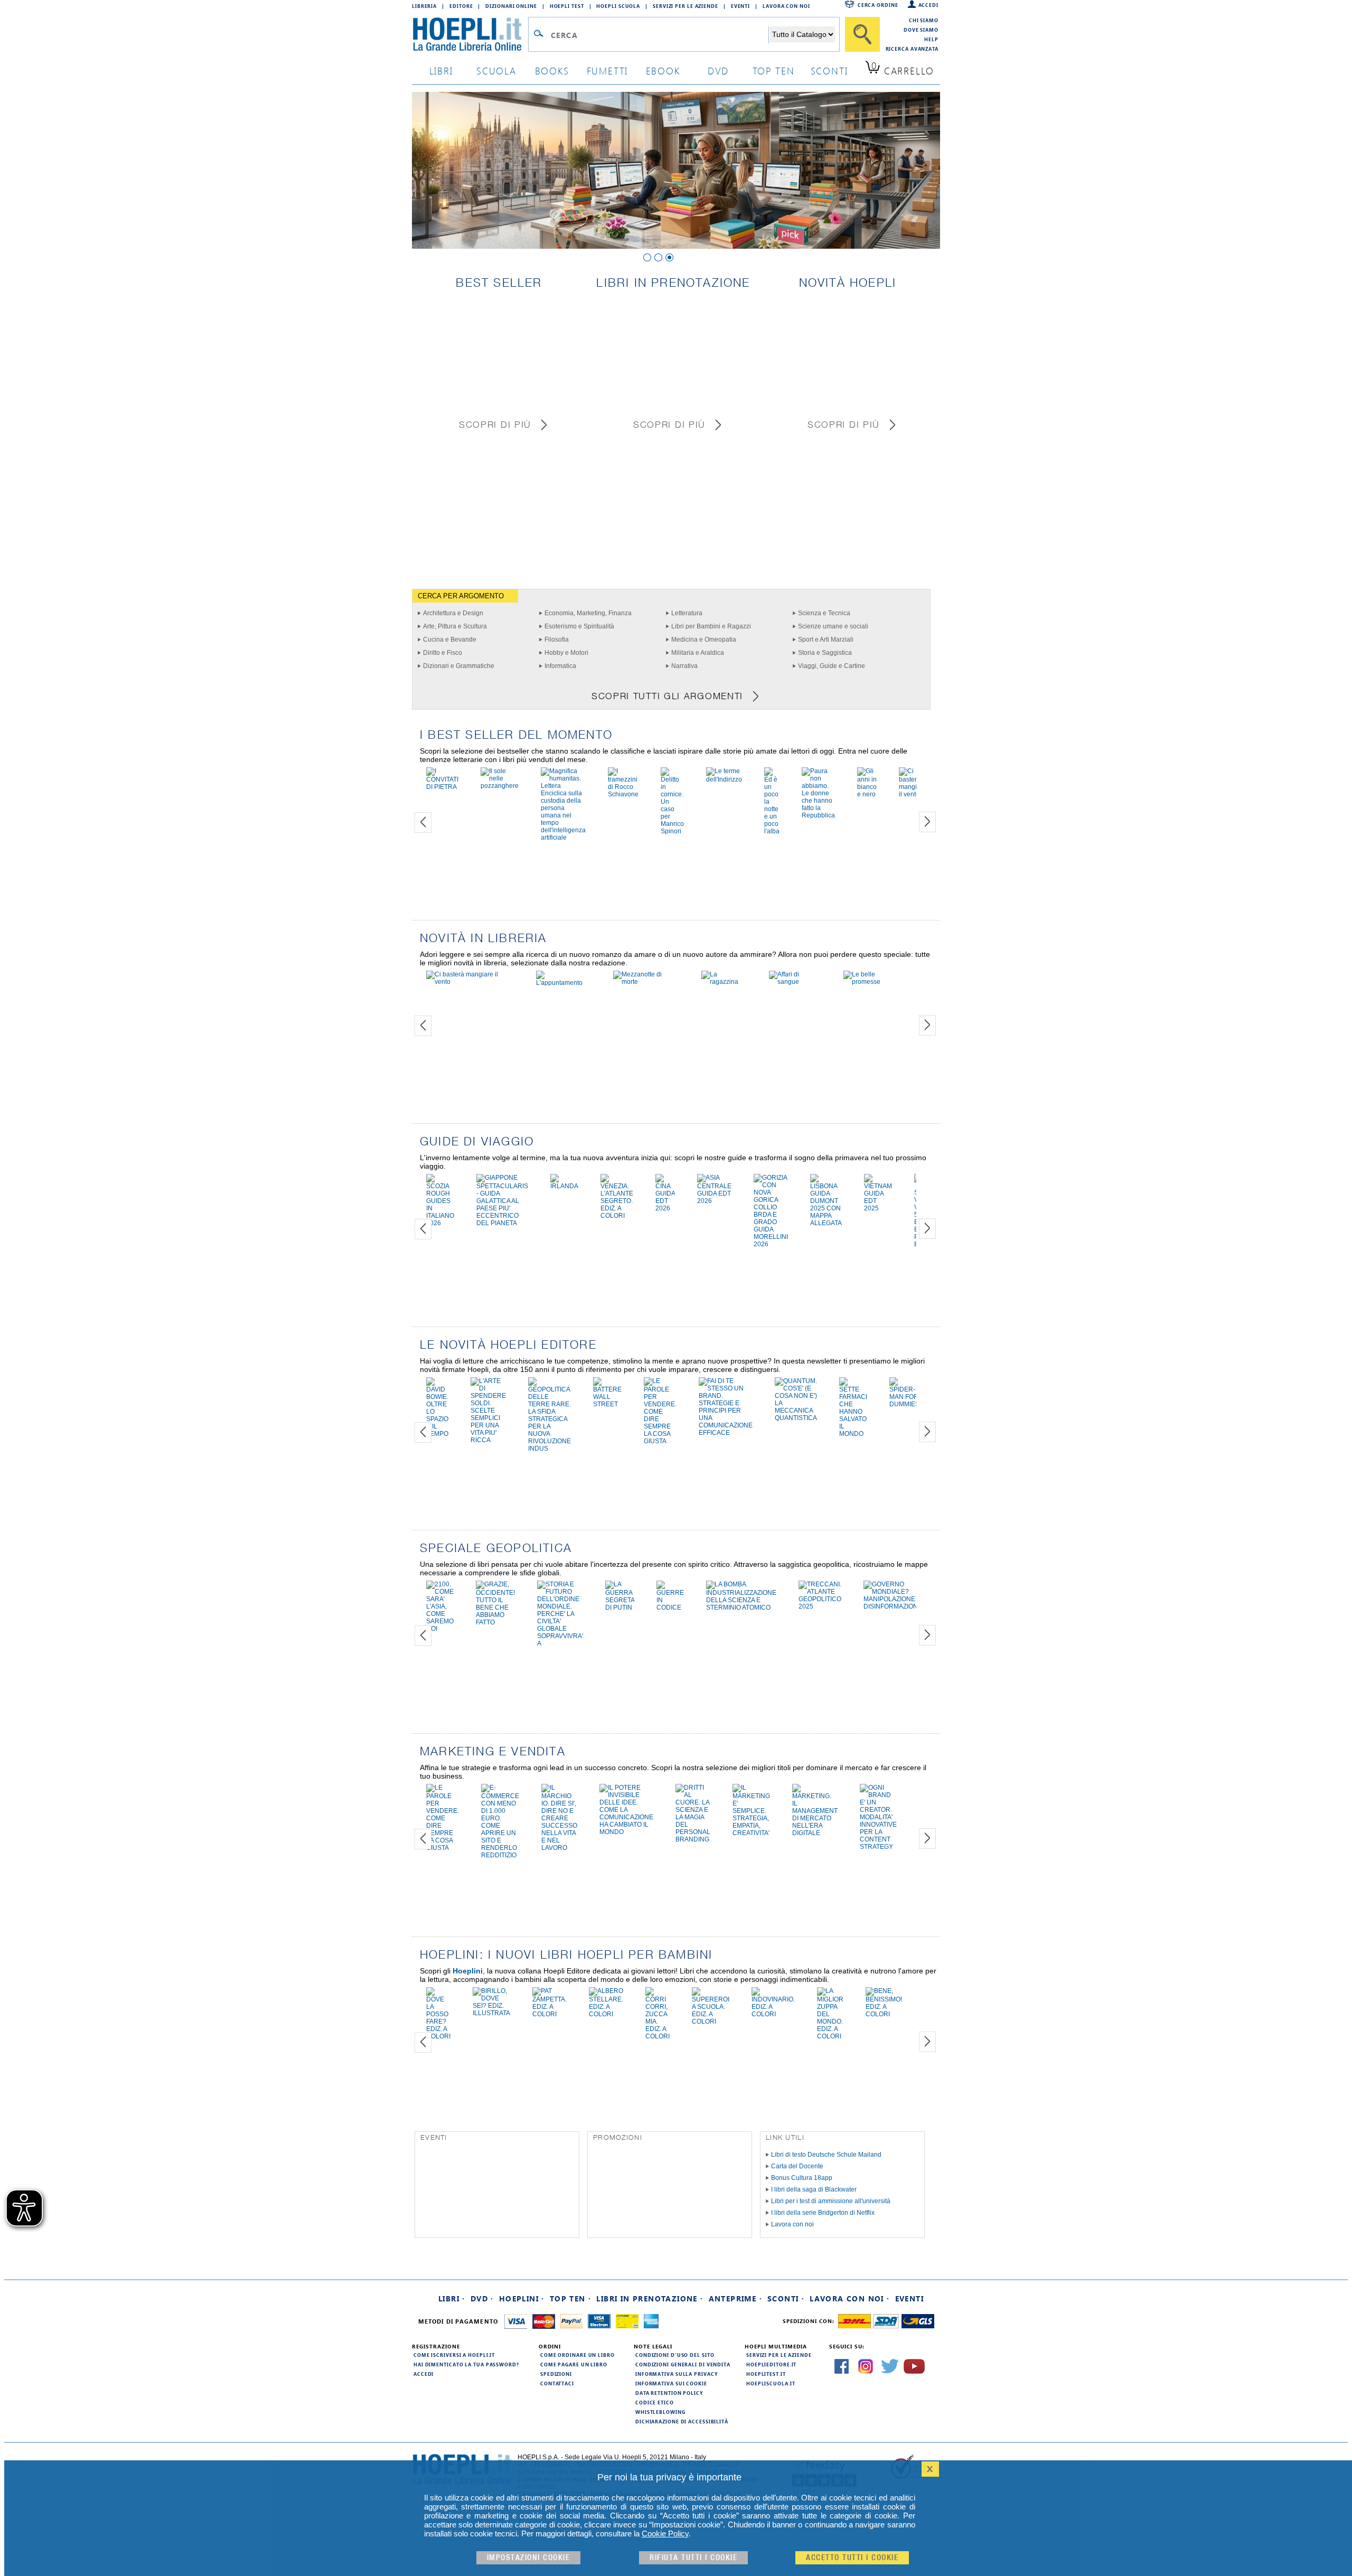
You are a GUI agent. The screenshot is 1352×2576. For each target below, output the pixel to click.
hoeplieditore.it (771, 2364)
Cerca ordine (878, 5)
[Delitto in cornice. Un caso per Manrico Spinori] (672, 831)
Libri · (452, 2298)
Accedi (928, 5)
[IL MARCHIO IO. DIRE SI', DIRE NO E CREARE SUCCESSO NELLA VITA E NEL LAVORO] (559, 1848)
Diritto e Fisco (443, 653)
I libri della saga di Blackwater (814, 2189)
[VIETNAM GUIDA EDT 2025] (878, 1208)
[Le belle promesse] (874, 982)
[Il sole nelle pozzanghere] (500, 786)
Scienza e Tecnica (824, 613)
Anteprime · (735, 2298)
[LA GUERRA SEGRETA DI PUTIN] (620, 1607)
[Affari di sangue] (795, 982)
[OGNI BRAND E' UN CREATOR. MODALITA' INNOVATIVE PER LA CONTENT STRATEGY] (878, 1847)
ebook (663, 70)
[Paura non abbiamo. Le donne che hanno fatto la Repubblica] (818, 815)
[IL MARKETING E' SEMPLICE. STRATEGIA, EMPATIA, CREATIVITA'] (751, 1833)
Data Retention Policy (669, 2393)
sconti (829, 70)
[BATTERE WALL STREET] (607, 1404)
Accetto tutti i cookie (852, 2558)
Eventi (740, 6)
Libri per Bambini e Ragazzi (711, 626)
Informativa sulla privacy (677, 2374)
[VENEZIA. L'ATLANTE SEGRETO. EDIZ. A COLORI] (617, 1216)
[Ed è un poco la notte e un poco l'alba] (772, 831)
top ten (774, 70)
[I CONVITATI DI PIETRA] (442, 787)
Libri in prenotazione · (650, 2298)
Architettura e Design (453, 613)
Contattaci (557, 2383)
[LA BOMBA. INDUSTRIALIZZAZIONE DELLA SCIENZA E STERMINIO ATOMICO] (741, 1607)
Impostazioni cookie (529, 2558)
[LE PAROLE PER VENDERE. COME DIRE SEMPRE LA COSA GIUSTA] (660, 1441)
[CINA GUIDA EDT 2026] (665, 1208)
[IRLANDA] (564, 1186)
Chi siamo (924, 20)
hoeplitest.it (766, 2374)
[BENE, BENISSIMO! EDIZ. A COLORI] (884, 2014)
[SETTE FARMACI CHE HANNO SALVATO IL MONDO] (853, 1434)
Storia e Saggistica (825, 653)
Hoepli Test (567, 6)
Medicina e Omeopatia (704, 640)
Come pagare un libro (574, 2364)
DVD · (482, 2298)
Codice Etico (655, 2402)
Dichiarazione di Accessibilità (682, 2421)
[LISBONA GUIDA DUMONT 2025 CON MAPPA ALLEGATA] (826, 1223)
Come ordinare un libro (578, 2355)
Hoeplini (468, 1971)
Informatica (560, 666)
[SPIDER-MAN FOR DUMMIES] (904, 1404)
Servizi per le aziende (686, 6)
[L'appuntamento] (564, 983)
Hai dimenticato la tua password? (466, 2364)
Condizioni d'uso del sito (675, 2355)
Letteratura (687, 613)
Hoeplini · (522, 2298)
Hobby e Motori (566, 653)
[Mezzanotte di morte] (646, 982)
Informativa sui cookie (671, 2383)
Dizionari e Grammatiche (459, 666)
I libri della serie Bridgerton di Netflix (823, 2213)
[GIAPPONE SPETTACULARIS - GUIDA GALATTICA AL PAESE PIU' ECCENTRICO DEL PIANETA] (502, 1223)
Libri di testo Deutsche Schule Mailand (826, 2155)
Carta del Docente (797, 2166)
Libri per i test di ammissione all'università (831, 2201)
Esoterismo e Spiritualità (579, 626)
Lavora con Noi (786, 6)
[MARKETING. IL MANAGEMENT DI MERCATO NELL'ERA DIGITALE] (815, 1833)
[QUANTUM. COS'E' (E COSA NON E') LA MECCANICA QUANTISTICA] (796, 1418)
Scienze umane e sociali (833, 626)
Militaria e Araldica (698, 653)
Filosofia (557, 640)
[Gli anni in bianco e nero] (867, 794)
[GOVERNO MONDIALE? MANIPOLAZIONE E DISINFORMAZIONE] (893, 1606)
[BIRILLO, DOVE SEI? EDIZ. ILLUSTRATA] (491, 2013)
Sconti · (786, 2298)
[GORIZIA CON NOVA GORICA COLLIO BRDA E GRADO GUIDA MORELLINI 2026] (771, 1244)
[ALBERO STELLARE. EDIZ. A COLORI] (606, 2014)
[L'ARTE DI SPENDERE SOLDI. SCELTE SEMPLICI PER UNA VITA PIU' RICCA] (488, 1440)
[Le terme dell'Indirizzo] (724, 779)
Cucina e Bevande (450, 640)
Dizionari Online (511, 6)
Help (931, 39)
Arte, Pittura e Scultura (455, 626)
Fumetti (608, 70)
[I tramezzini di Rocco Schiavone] (623, 794)
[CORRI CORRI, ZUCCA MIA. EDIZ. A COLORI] (658, 2036)
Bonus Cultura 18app (802, 2178)
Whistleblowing (660, 2412)
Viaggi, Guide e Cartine (832, 666)
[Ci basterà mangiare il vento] (913, 794)
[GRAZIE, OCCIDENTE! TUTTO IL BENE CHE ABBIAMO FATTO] (495, 1622)
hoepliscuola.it (771, 2383)
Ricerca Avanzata (912, 49)
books (552, 70)
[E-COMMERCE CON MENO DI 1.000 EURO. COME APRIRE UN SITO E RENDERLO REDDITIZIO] (500, 1855)
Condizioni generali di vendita (683, 2364)
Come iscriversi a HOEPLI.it (454, 2355)
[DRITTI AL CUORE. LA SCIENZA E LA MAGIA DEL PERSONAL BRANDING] (693, 1839)
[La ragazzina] (724, 982)
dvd (718, 70)
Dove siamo (921, 30)
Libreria (424, 6)
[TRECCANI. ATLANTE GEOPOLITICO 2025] (820, 1606)
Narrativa (684, 666)
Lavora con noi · (849, 2298)
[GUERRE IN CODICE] (670, 1607)
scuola (496, 70)
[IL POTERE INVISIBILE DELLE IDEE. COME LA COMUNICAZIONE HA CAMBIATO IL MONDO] (626, 1832)
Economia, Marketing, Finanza (588, 613)
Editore (461, 6)
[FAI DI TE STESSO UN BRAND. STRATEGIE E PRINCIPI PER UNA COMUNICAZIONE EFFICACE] (726, 1433)
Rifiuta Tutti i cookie (693, 2558)
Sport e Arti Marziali (826, 640)
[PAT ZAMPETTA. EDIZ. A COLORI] (550, 2014)
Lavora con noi (792, 2224)
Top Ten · (571, 2298)
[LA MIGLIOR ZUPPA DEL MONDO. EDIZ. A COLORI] (830, 2036)
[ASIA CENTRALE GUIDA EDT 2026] (714, 1201)
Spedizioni (556, 2374)
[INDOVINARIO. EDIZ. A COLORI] (773, 2014)
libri (441, 70)
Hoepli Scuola (618, 6)
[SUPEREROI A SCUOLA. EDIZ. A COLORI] (711, 2022)
